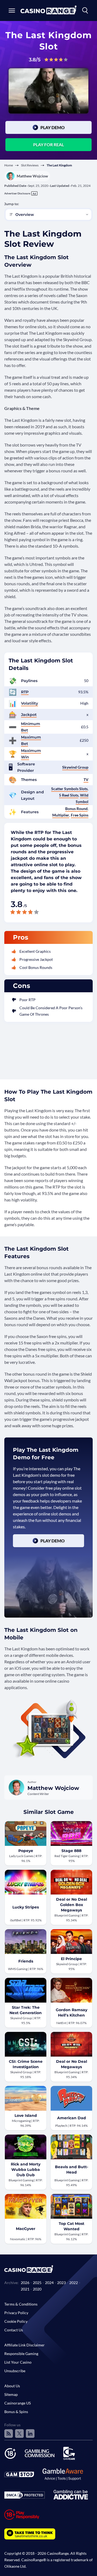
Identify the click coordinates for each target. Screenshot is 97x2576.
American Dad (72, 2118)
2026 (25, 2283)
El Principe (71, 1959)
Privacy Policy (16, 2313)
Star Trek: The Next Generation (26, 2010)
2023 (61, 2283)
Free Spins (80, 815)
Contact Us (14, 2330)
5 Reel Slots (69, 795)
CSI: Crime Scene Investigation (26, 2064)
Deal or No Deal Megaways (72, 2064)
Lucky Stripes (26, 1907)
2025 (37, 2283)
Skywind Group (75, 767)
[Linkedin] (30, 2434)
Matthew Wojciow (32, 176)
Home (9, 165)
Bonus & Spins (16, 2412)
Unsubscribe (15, 2371)
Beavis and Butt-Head (72, 2170)
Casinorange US (18, 2403)
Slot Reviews (30, 165)
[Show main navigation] (12, 10)
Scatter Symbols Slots (69, 789)
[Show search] (85, 10)
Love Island (26, 2115)
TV (86, 779)
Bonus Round (76, 809)
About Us (12, 2386)
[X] (19, 2434)
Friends (26, 1961)
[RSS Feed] (9, 2434)
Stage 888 (71, 1851)
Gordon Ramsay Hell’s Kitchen (72, 2013)
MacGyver (26, 2229)
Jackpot (29, 715)
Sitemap (11, 2394)
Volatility (30, 703)
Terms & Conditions (21, 2304)
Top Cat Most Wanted (72, 2226)
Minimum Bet (31, 727)
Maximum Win (31, 754)
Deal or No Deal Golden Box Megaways (72, 1905)
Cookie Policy (16, 2321)
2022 (74, 2283)
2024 (49, 2283)
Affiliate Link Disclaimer (25, 2345)
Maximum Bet (31, 740)
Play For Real (48, 145)
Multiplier (61, 815)
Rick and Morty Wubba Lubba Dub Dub (26, 2170)
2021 (25, 2289)
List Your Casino (18, 2362)
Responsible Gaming (21, 2354)
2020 (37, 2289)
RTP (25, 692)
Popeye (26, 1851)
